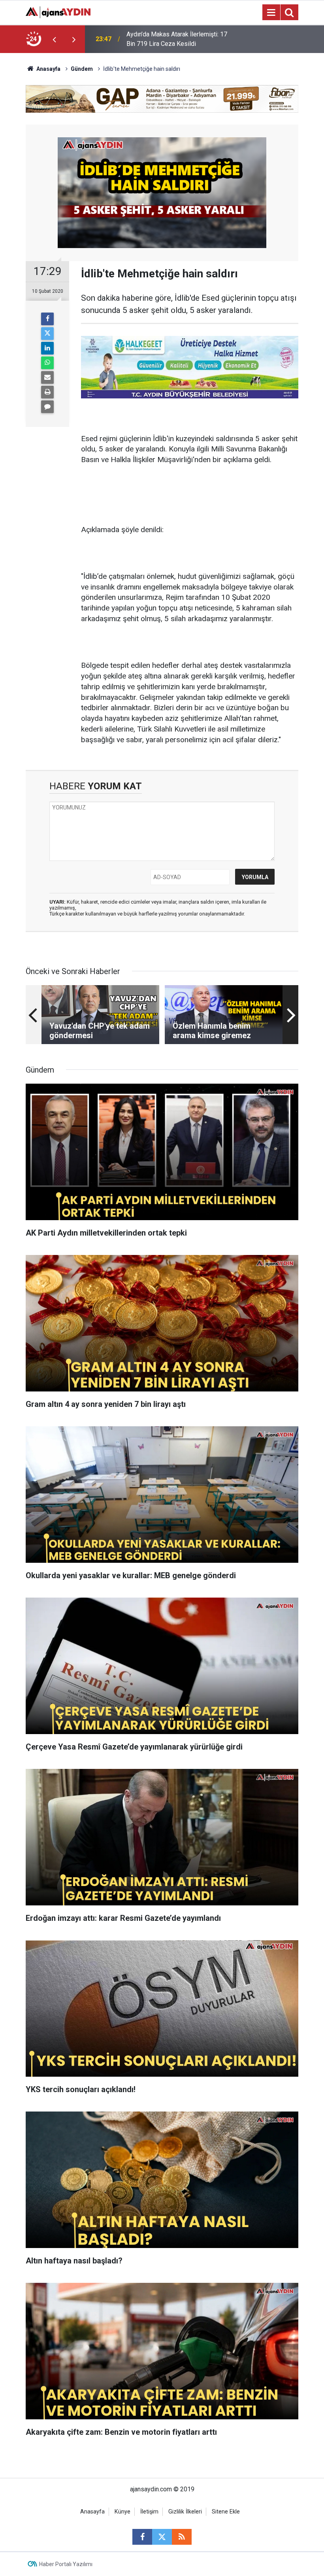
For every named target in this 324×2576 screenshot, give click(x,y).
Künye (122, 2512)
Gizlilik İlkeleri (185, 2512)
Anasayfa (48, 69)
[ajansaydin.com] (58, 12)
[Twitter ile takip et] (162, 2537)
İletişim (149, 2512)
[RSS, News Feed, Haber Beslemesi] (182, 2537)
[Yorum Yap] (47, 407)
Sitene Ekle (226, 2512)
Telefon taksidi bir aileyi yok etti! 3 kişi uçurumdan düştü (180, 39)
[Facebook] (47, 319)
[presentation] (54, 39)
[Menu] (271, 13)
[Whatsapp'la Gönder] (47, 363)
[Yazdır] (47, 392)
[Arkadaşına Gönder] (47, 377)
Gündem (82, 69)
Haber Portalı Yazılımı (66, 2564)
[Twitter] (47, 334)
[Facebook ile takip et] (142, 2537)
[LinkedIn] (47, 348)
